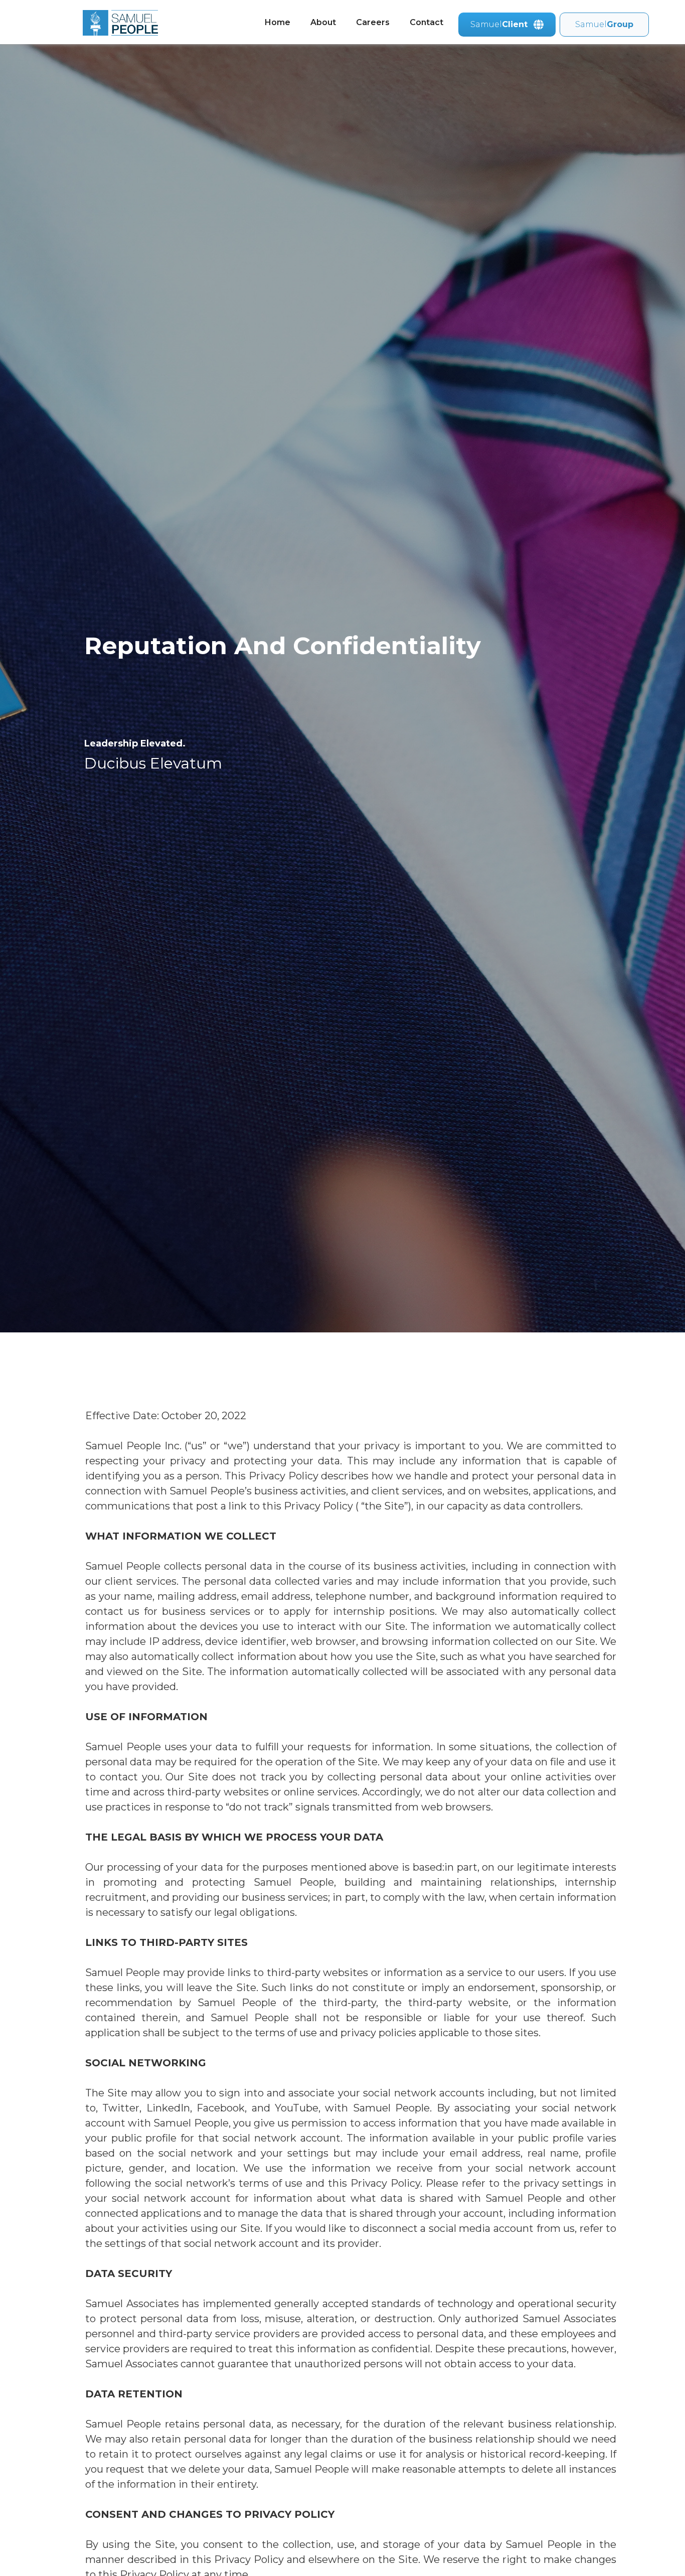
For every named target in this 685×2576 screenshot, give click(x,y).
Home (278, 22)
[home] (110, 23)
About (323, 22)
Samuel (604, 24)
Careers (373, 22)
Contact (426, 22)
